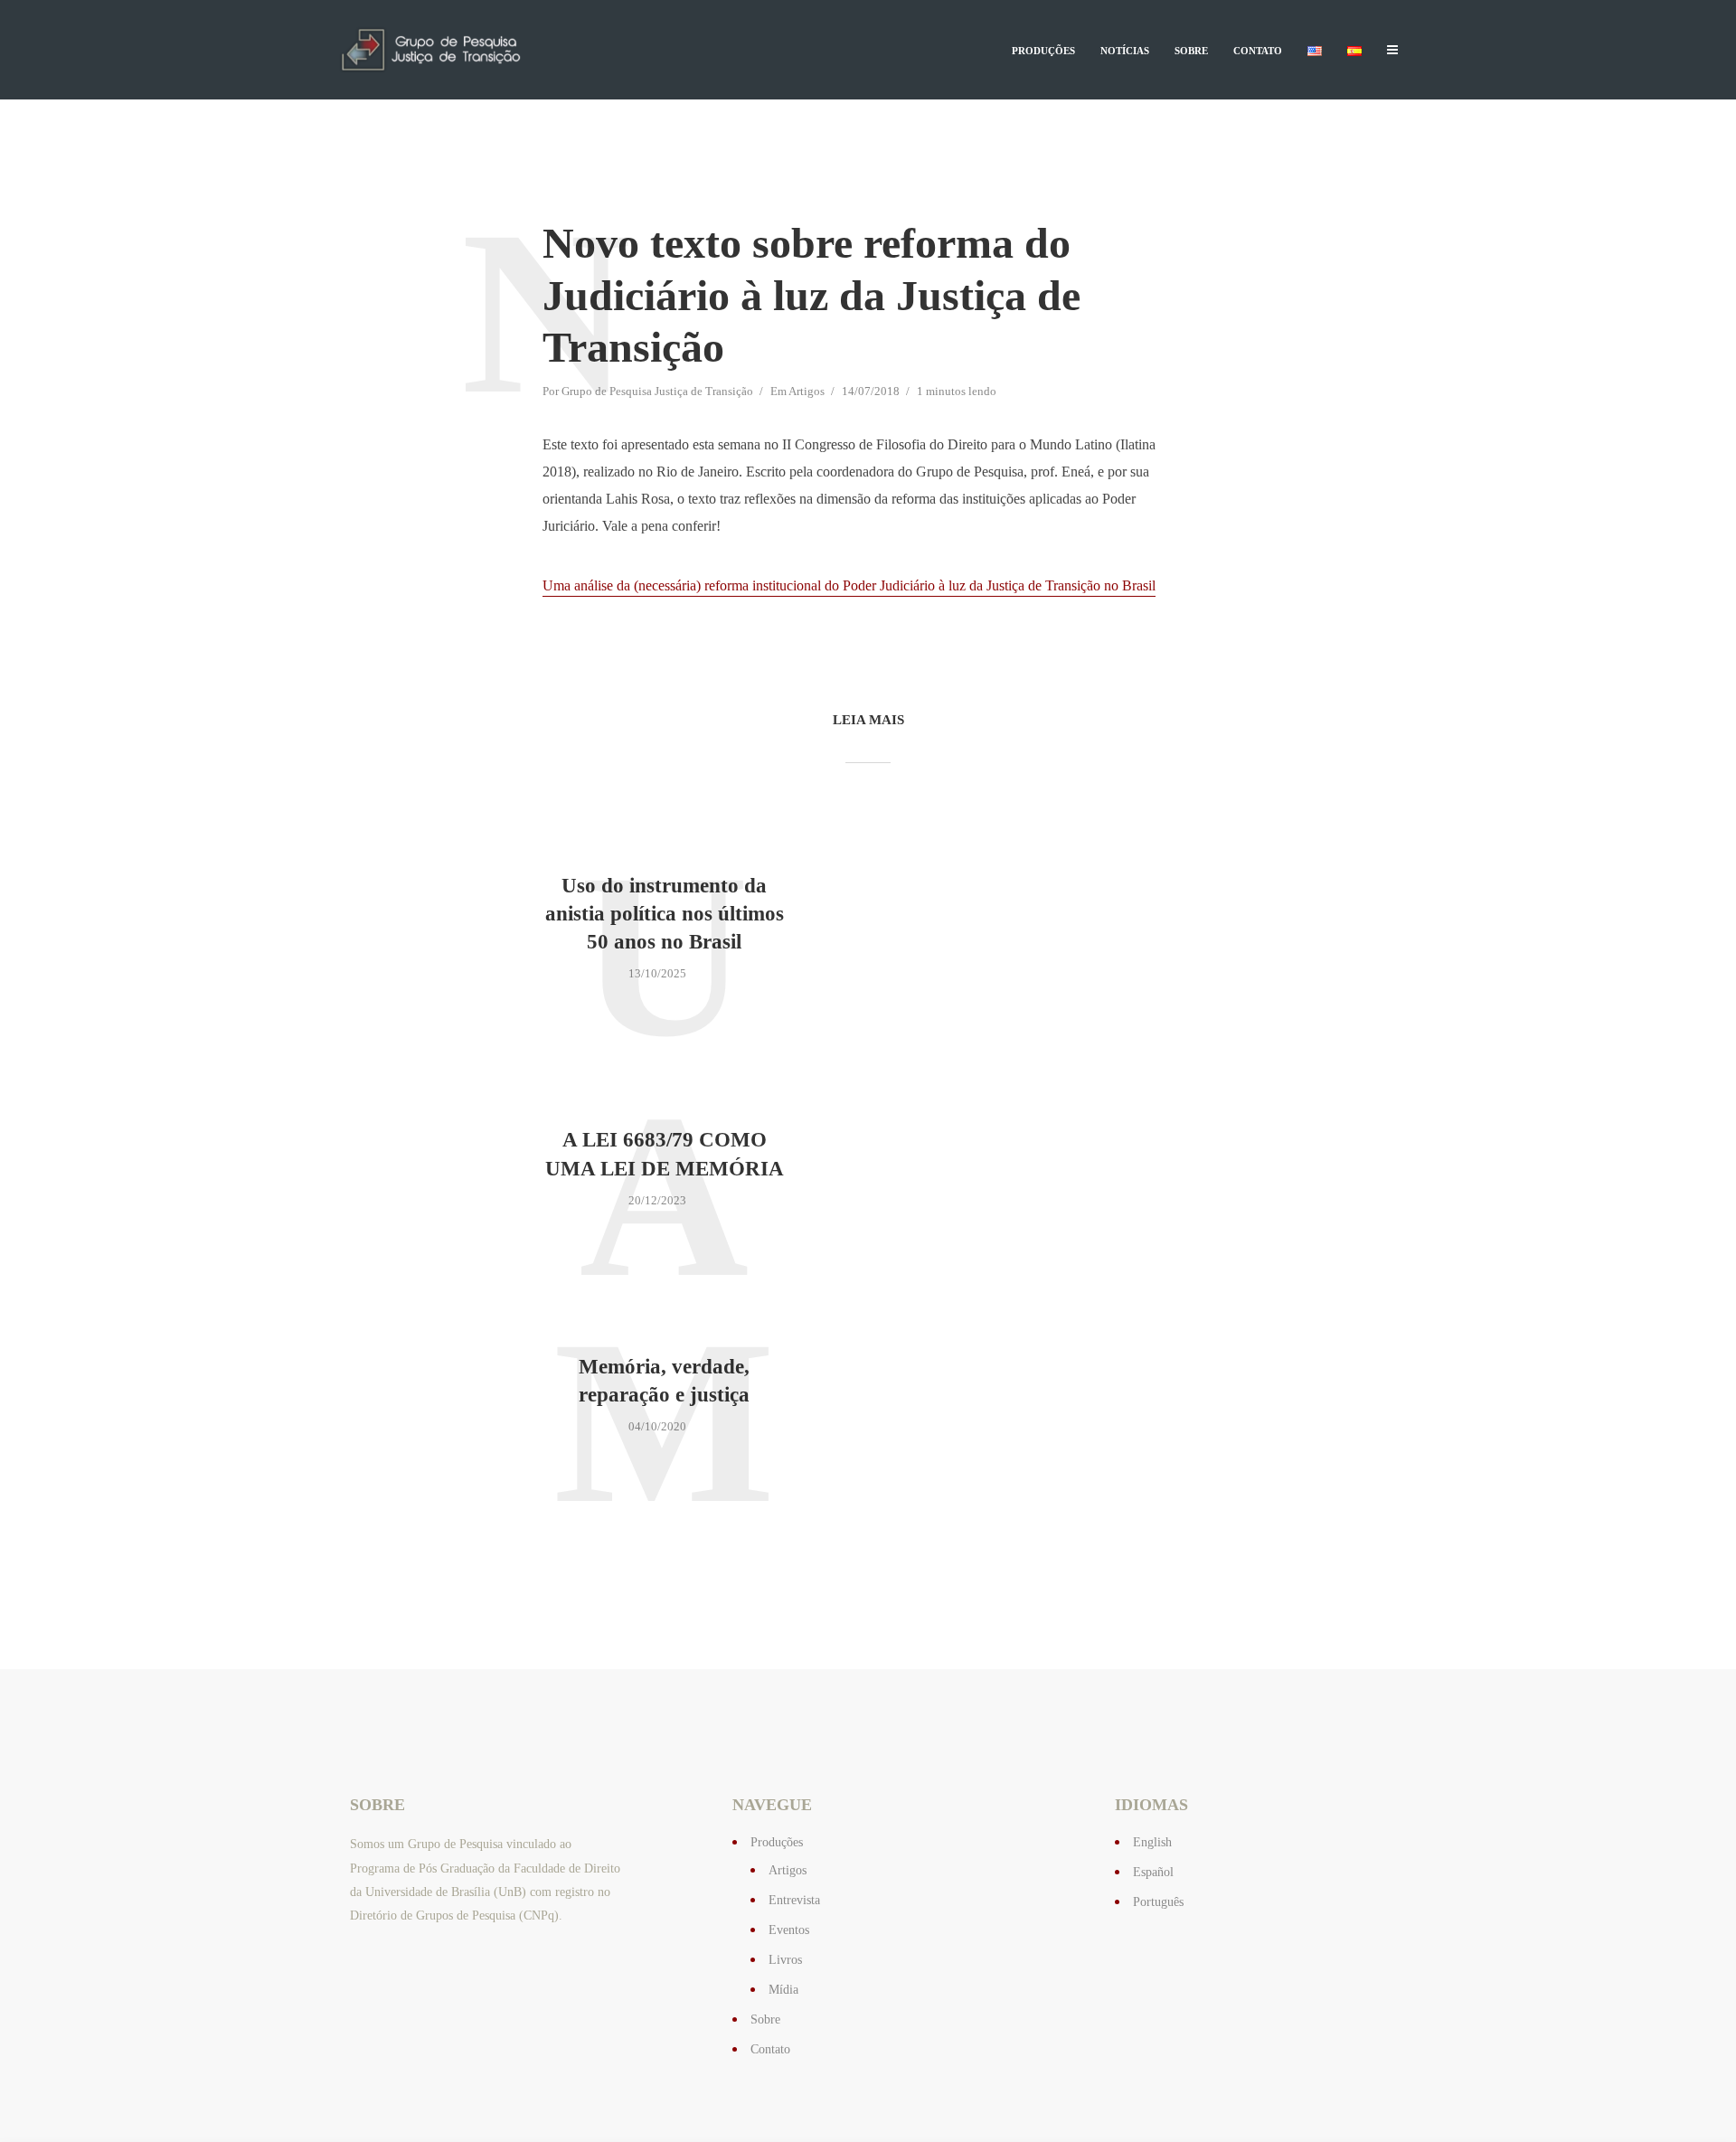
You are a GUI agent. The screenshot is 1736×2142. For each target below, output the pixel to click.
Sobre (1191, 51)
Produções (1043, 51)
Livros (785, 1960)
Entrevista (794, 1900)
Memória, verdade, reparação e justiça (664, 1381)
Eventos (789, 1930)
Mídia (783, 1990)
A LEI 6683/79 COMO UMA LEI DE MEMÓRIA (665, 1154)
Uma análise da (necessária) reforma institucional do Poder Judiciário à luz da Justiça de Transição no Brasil (849, 585)
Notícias (1125, 51)
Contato (1258, 51)
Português (1158, 1902)
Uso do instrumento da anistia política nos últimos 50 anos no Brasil (665, 914)
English (1152, 1842)
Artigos (807, 391)
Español (1153, 1872)
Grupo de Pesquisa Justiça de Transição (657, 391)
